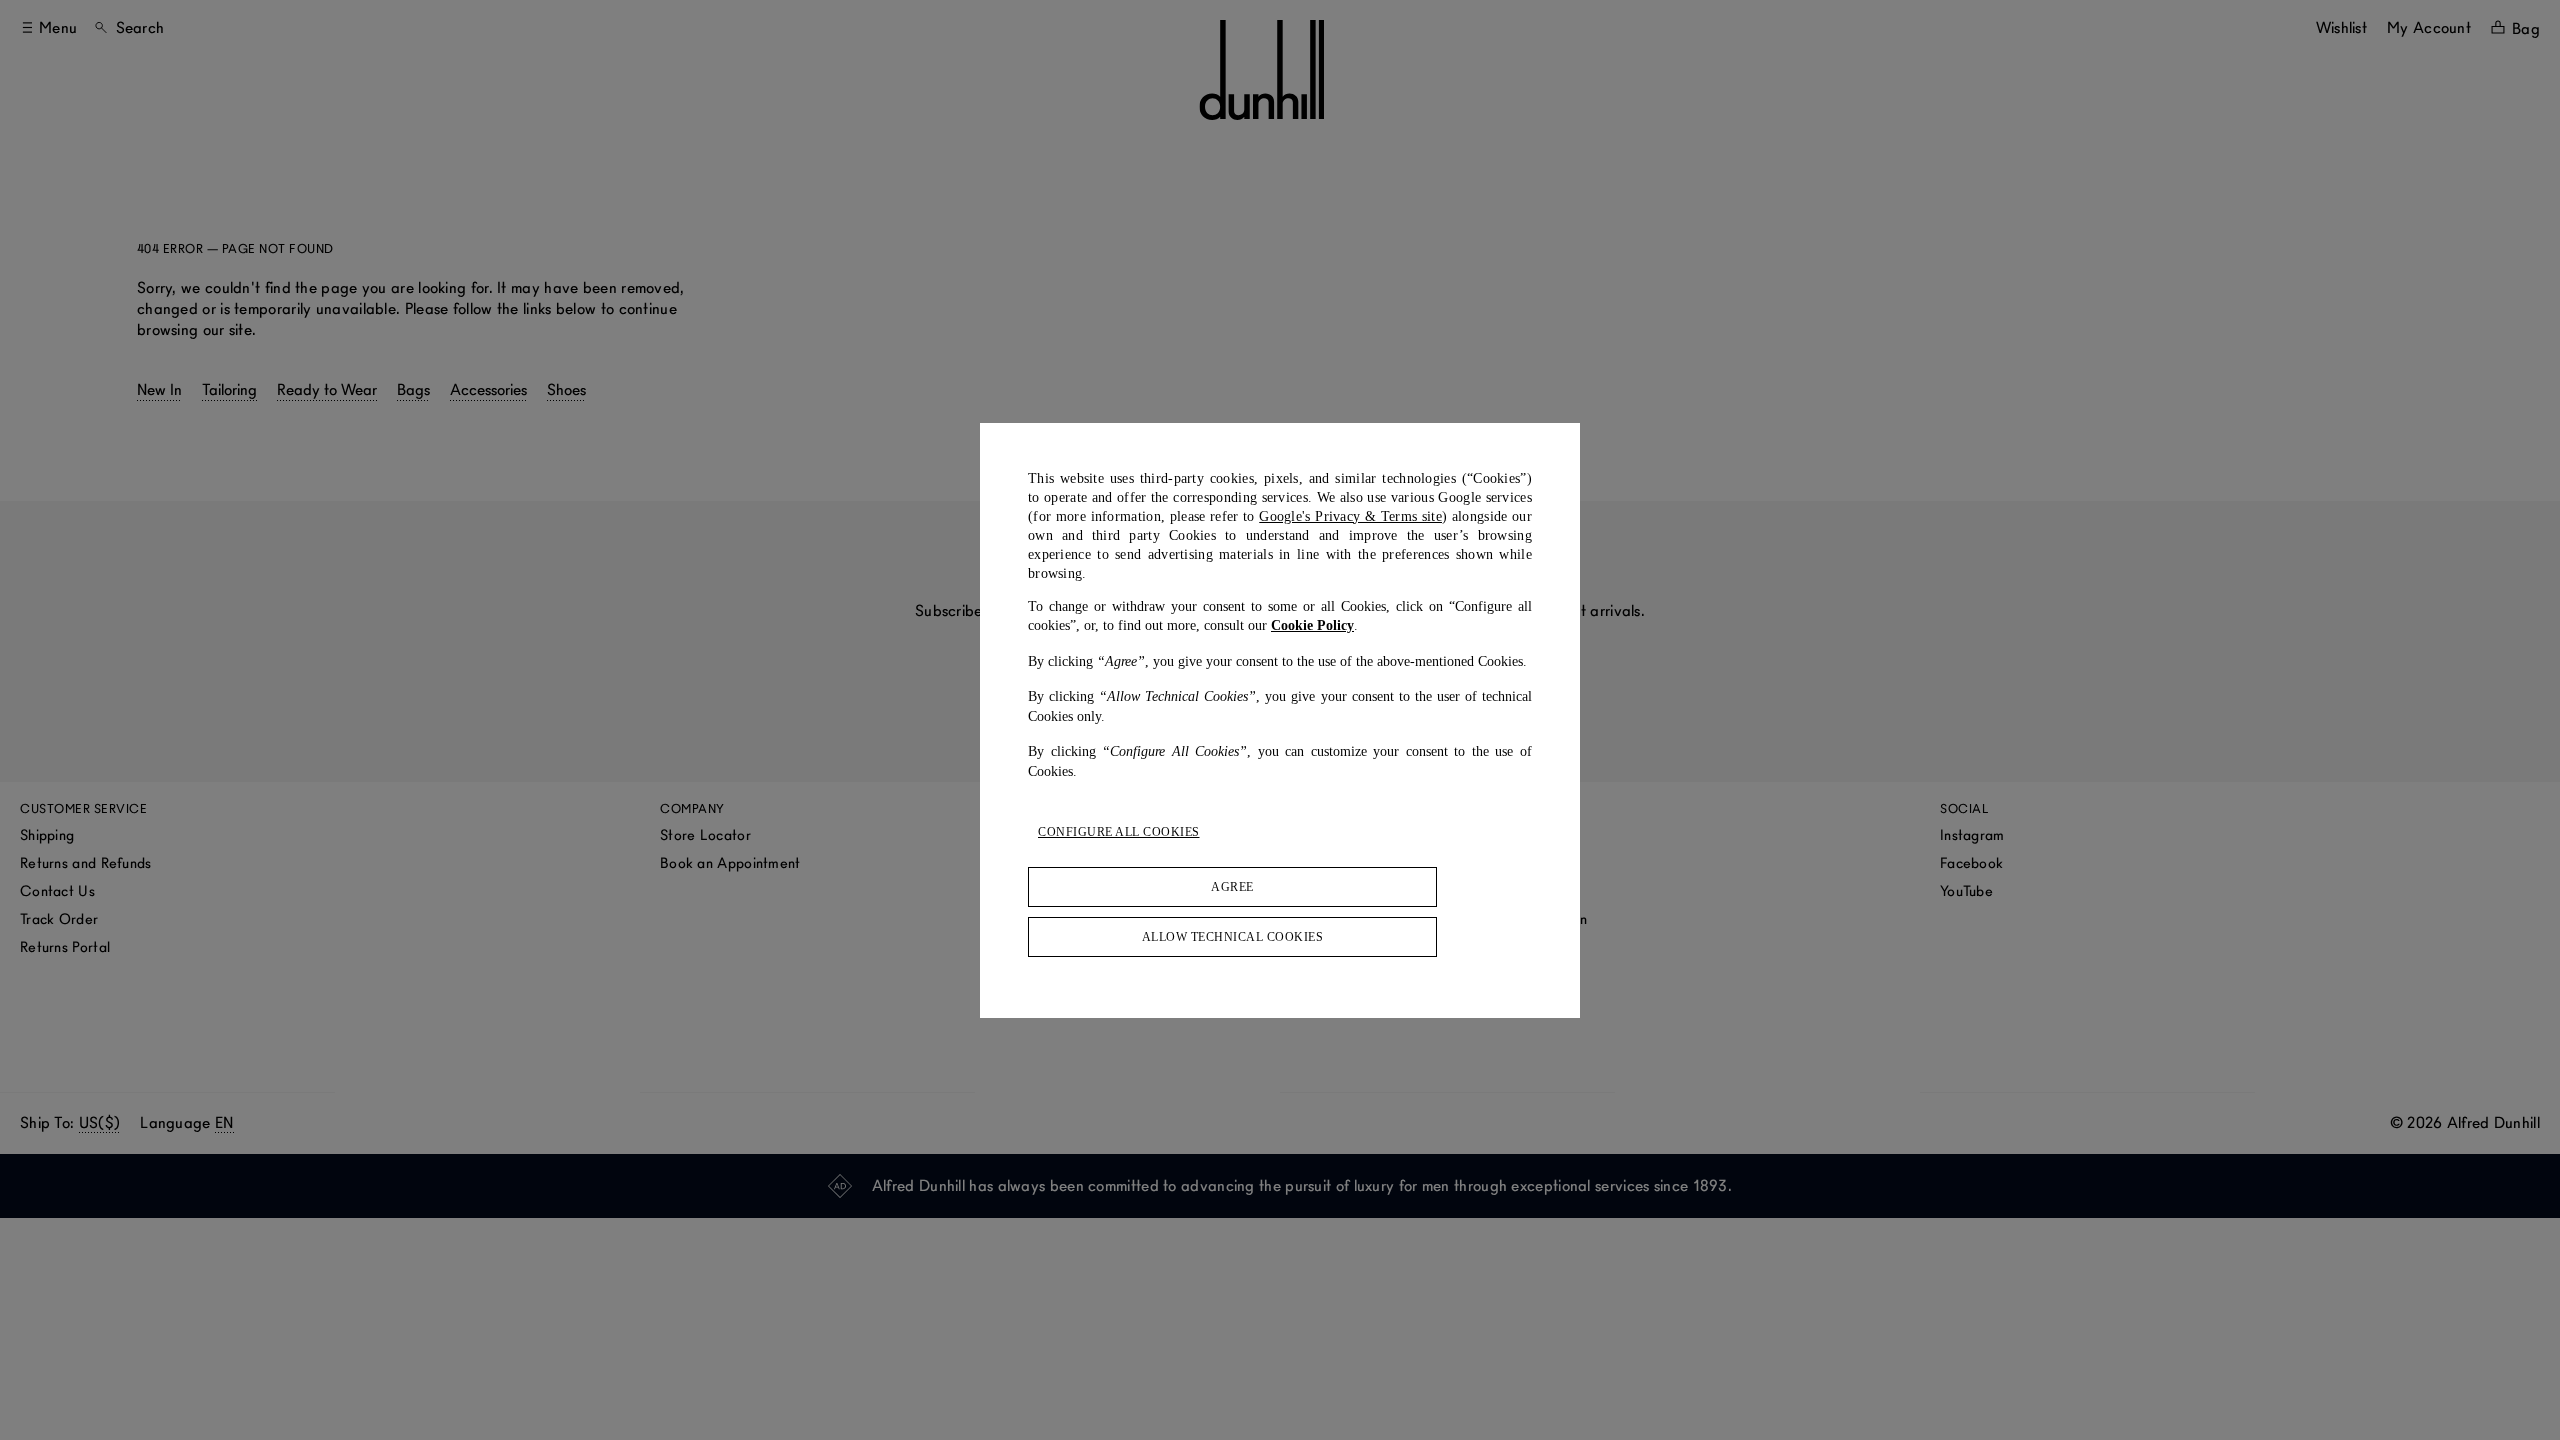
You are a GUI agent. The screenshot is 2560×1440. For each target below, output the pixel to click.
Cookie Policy (1312, 625)
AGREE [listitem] (1232, 887)
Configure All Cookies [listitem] (1119, 832)
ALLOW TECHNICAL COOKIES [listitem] (1233, 937)
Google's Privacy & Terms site (1350, 516)
